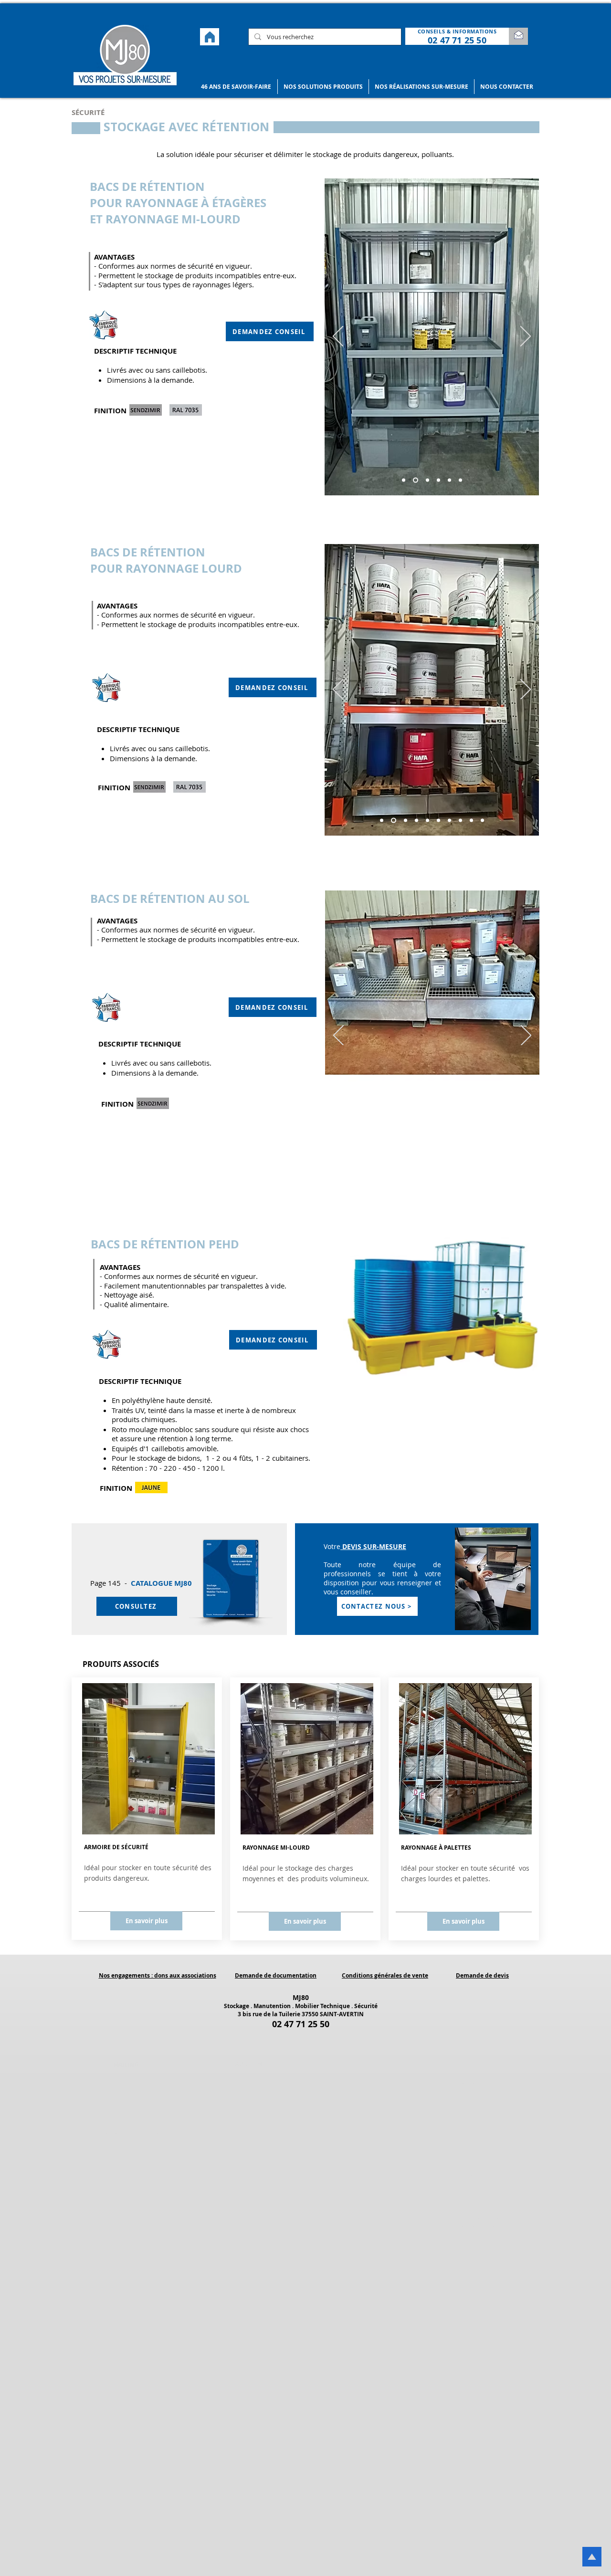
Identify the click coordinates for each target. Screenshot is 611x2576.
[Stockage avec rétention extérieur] (471, 821)
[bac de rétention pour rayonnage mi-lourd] (460, 480)
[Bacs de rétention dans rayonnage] (427, 821)
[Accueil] (210, 37)
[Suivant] (526, 337)
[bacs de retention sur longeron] (427, 480)
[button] (236, 87)
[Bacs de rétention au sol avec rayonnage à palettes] (449, 821)
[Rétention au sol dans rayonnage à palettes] (460, 821)
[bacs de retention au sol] (431, 1166)
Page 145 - (111, 1583)
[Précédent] (338, 337)
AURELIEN (249, 2064)
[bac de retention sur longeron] (404, 480)
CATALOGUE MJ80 (161, 1583)
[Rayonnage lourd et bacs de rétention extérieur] (482, 821)
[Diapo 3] (443, 1166)
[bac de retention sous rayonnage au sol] (420, 1166)
